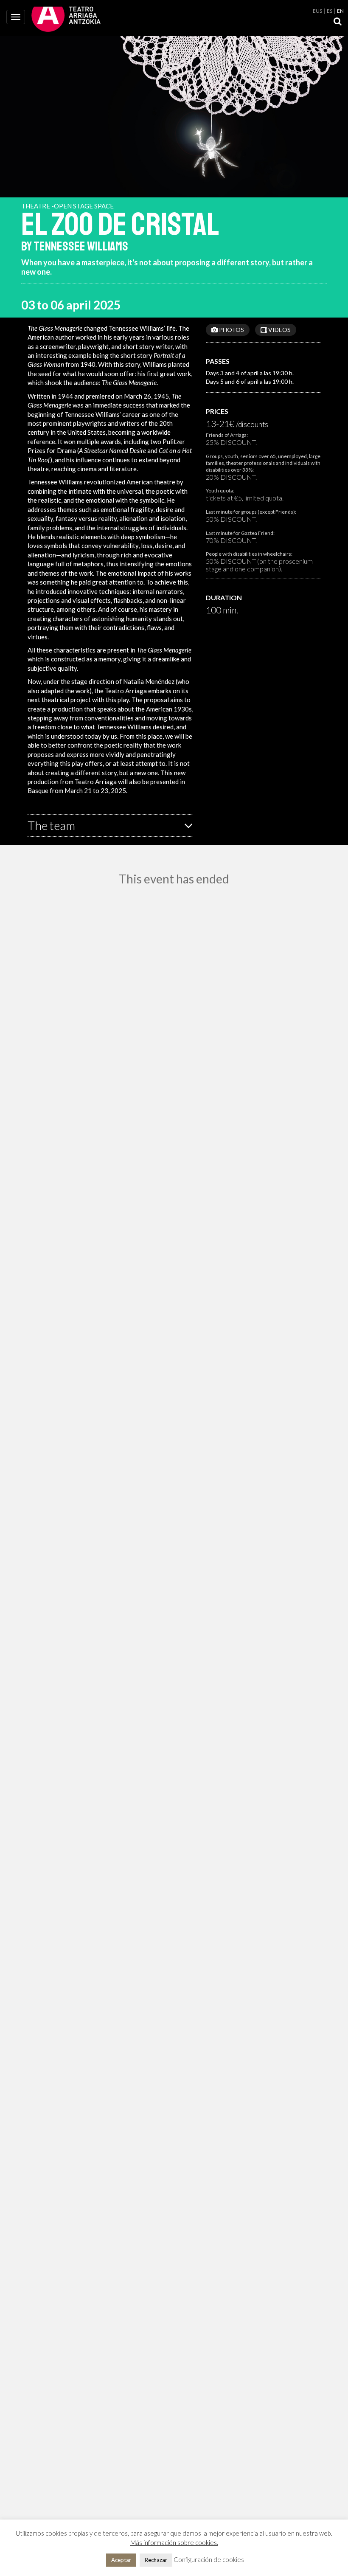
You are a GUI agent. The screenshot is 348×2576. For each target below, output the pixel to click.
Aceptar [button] (121, 2560)
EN (340, 11)
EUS (317, 11)
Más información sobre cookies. (174, 2542)
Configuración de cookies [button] (209, 2559)
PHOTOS (231, 330)
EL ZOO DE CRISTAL (120, 225)
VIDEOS (279, 330)
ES (330, 11)
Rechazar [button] (156, 2560)
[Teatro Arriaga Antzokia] (66, 18)
